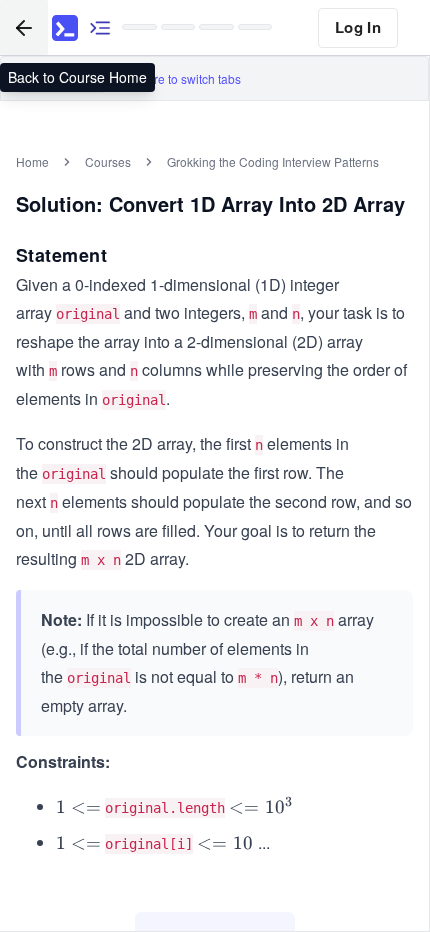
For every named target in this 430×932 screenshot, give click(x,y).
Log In (358, 27)
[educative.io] (65, 28)
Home (32, 161)
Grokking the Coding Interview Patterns (273, 161)
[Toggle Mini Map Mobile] (100, 27)
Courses (108, 161)
